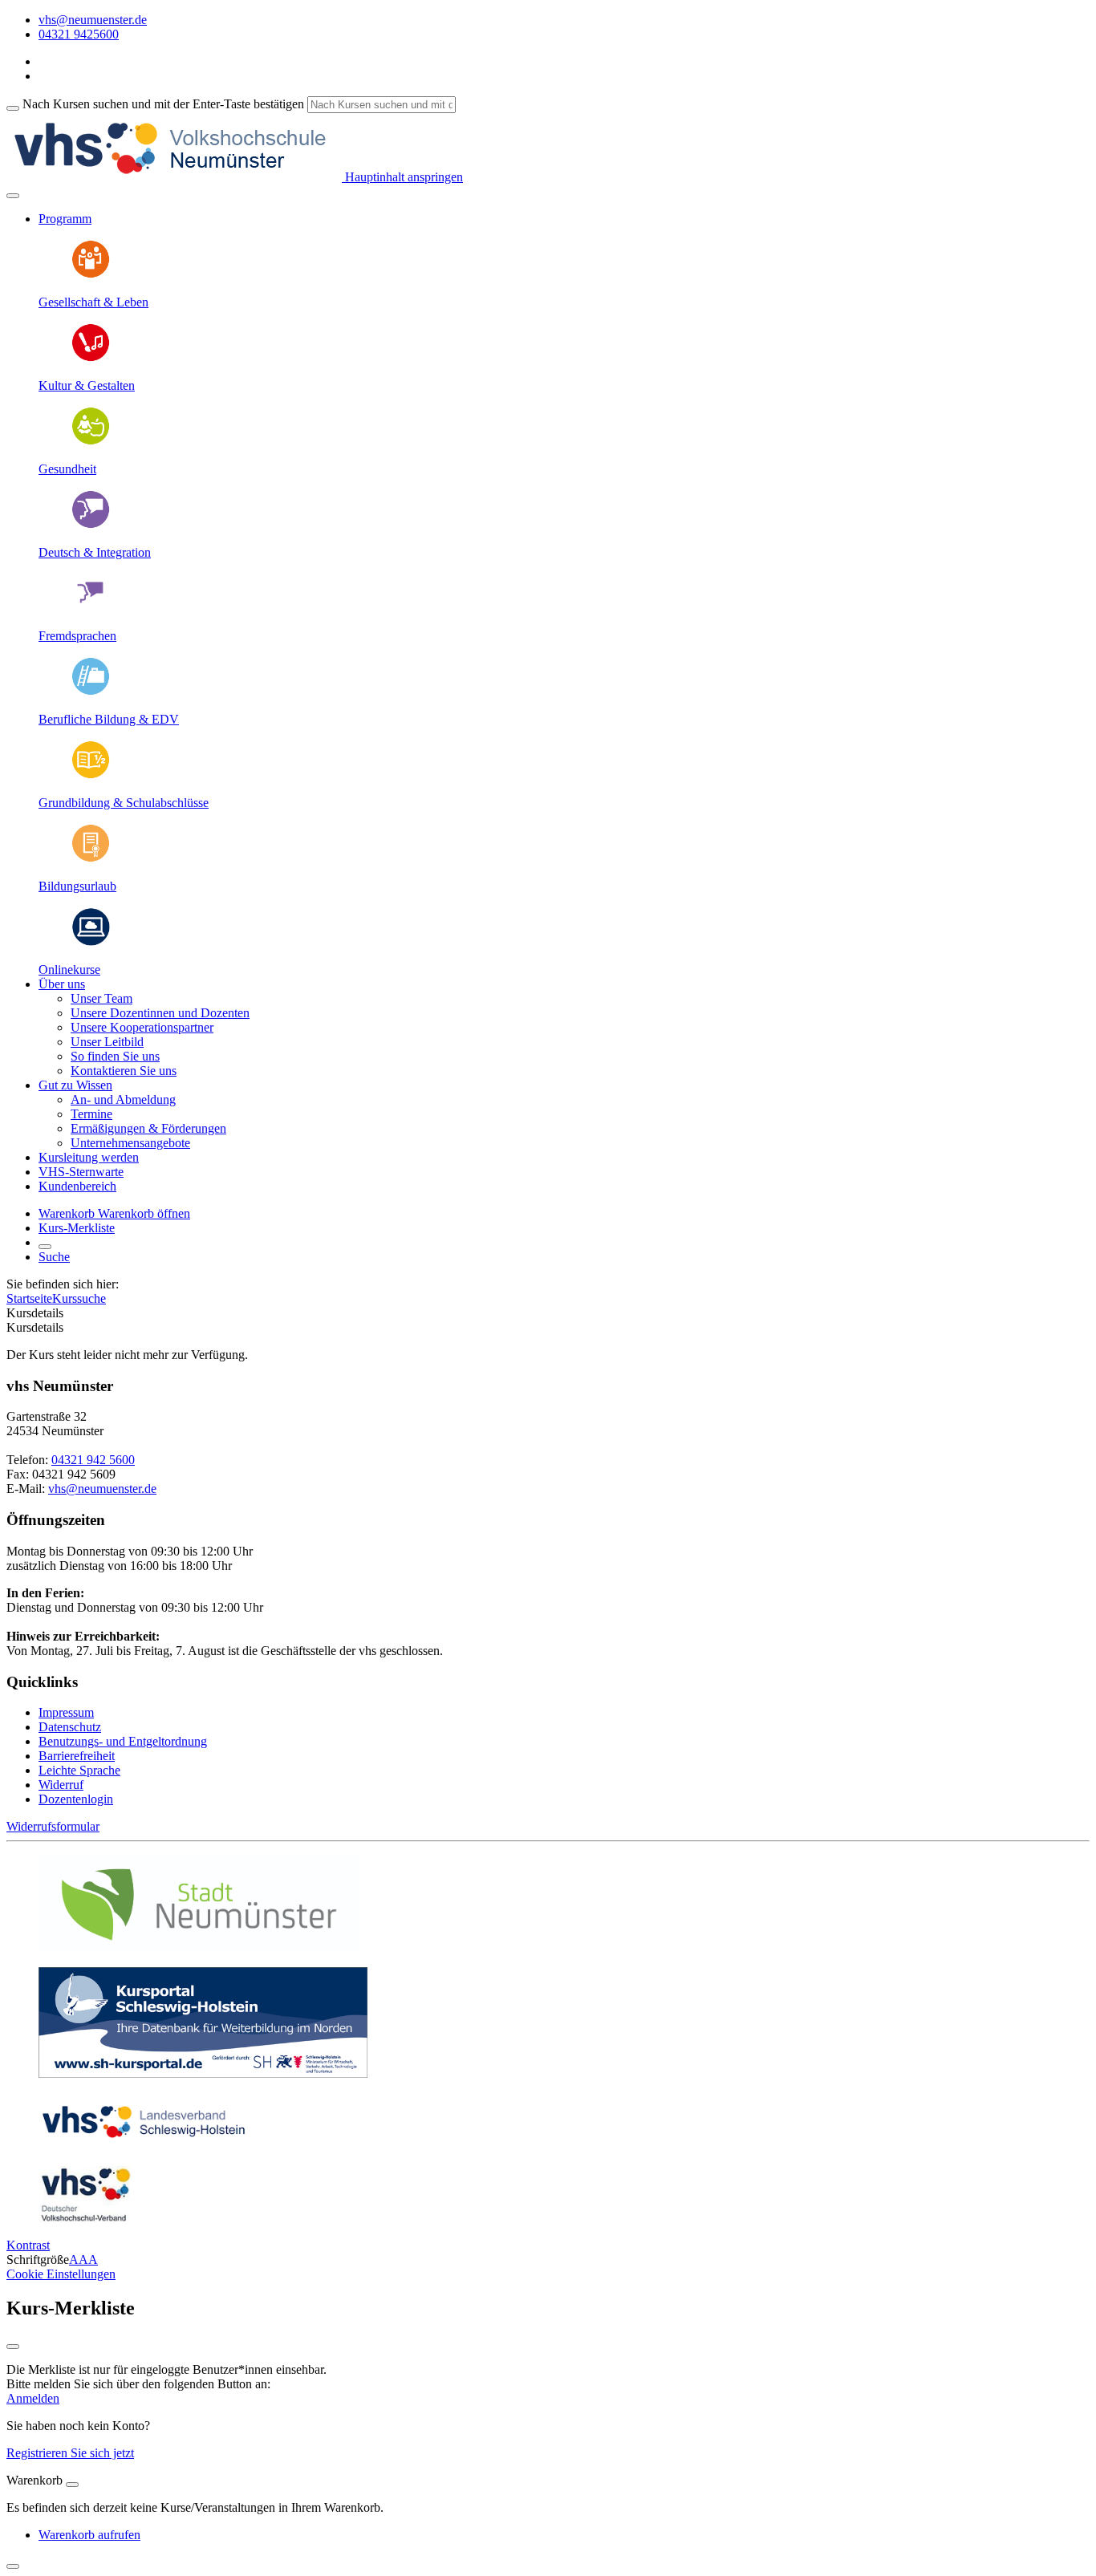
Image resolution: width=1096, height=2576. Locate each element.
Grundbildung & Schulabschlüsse (124, 803)
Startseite (29, 1298)
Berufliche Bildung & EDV (109, 719)
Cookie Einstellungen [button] (61, 2274)
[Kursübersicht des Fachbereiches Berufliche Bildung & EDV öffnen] (91, 692)
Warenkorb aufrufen (89, 2535)
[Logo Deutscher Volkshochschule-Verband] (85, 2218)
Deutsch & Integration (95, 552)
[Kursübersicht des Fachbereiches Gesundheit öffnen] (91, 442)
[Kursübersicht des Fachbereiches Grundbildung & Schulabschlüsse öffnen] (91, 775)
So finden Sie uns (115, 1056)
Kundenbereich (77, 1186)
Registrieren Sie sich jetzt (70, 2453)
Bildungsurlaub (77, 886)
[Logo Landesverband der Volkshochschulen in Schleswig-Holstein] (144, 2146)
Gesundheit (67, 469)
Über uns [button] (62, 984)
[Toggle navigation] (13, 196)
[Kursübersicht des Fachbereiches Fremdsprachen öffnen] (91, 609)
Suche (54, 1257)
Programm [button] (65, 219)
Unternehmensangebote (130, 1143)
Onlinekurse (69, 970)
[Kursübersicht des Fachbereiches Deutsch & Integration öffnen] (91, 525)
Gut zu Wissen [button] (75, 1085)
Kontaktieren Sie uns (124, 1071)
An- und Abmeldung (123, 1099)
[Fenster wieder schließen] (13, 2347)
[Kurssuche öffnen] (45, 1247)
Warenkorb (68, 1213)
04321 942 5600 (93, 1460)
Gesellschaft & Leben (93, 302)
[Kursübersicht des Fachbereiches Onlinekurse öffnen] (91, 942)
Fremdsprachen (77, 636)
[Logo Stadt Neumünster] (199, 1947)
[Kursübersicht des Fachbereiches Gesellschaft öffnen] (91, 275)
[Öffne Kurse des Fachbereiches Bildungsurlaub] (91, 859)
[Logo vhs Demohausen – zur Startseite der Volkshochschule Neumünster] (174, 177)
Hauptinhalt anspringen (402, 177)
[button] (144, 1213)
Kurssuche (79, 1298)
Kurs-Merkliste (77, 1228)
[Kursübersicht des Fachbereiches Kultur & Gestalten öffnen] (91, 358)
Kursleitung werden (89, 1157)
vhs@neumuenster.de (102, 1489)
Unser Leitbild (107, 1042)
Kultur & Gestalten (87, 385)
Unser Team (101, 998)
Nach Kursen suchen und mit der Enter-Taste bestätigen (163, 104)
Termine (91, 1114)
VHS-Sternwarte (81, 1172)
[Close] (72, 2485)
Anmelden (33, 2398)
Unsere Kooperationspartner (142, 1027)
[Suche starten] (13, 108)
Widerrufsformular (53, 1826)
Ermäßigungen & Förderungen (148, 1128)
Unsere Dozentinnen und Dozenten (160, 1013)
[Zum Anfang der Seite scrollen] (13, 2566)
